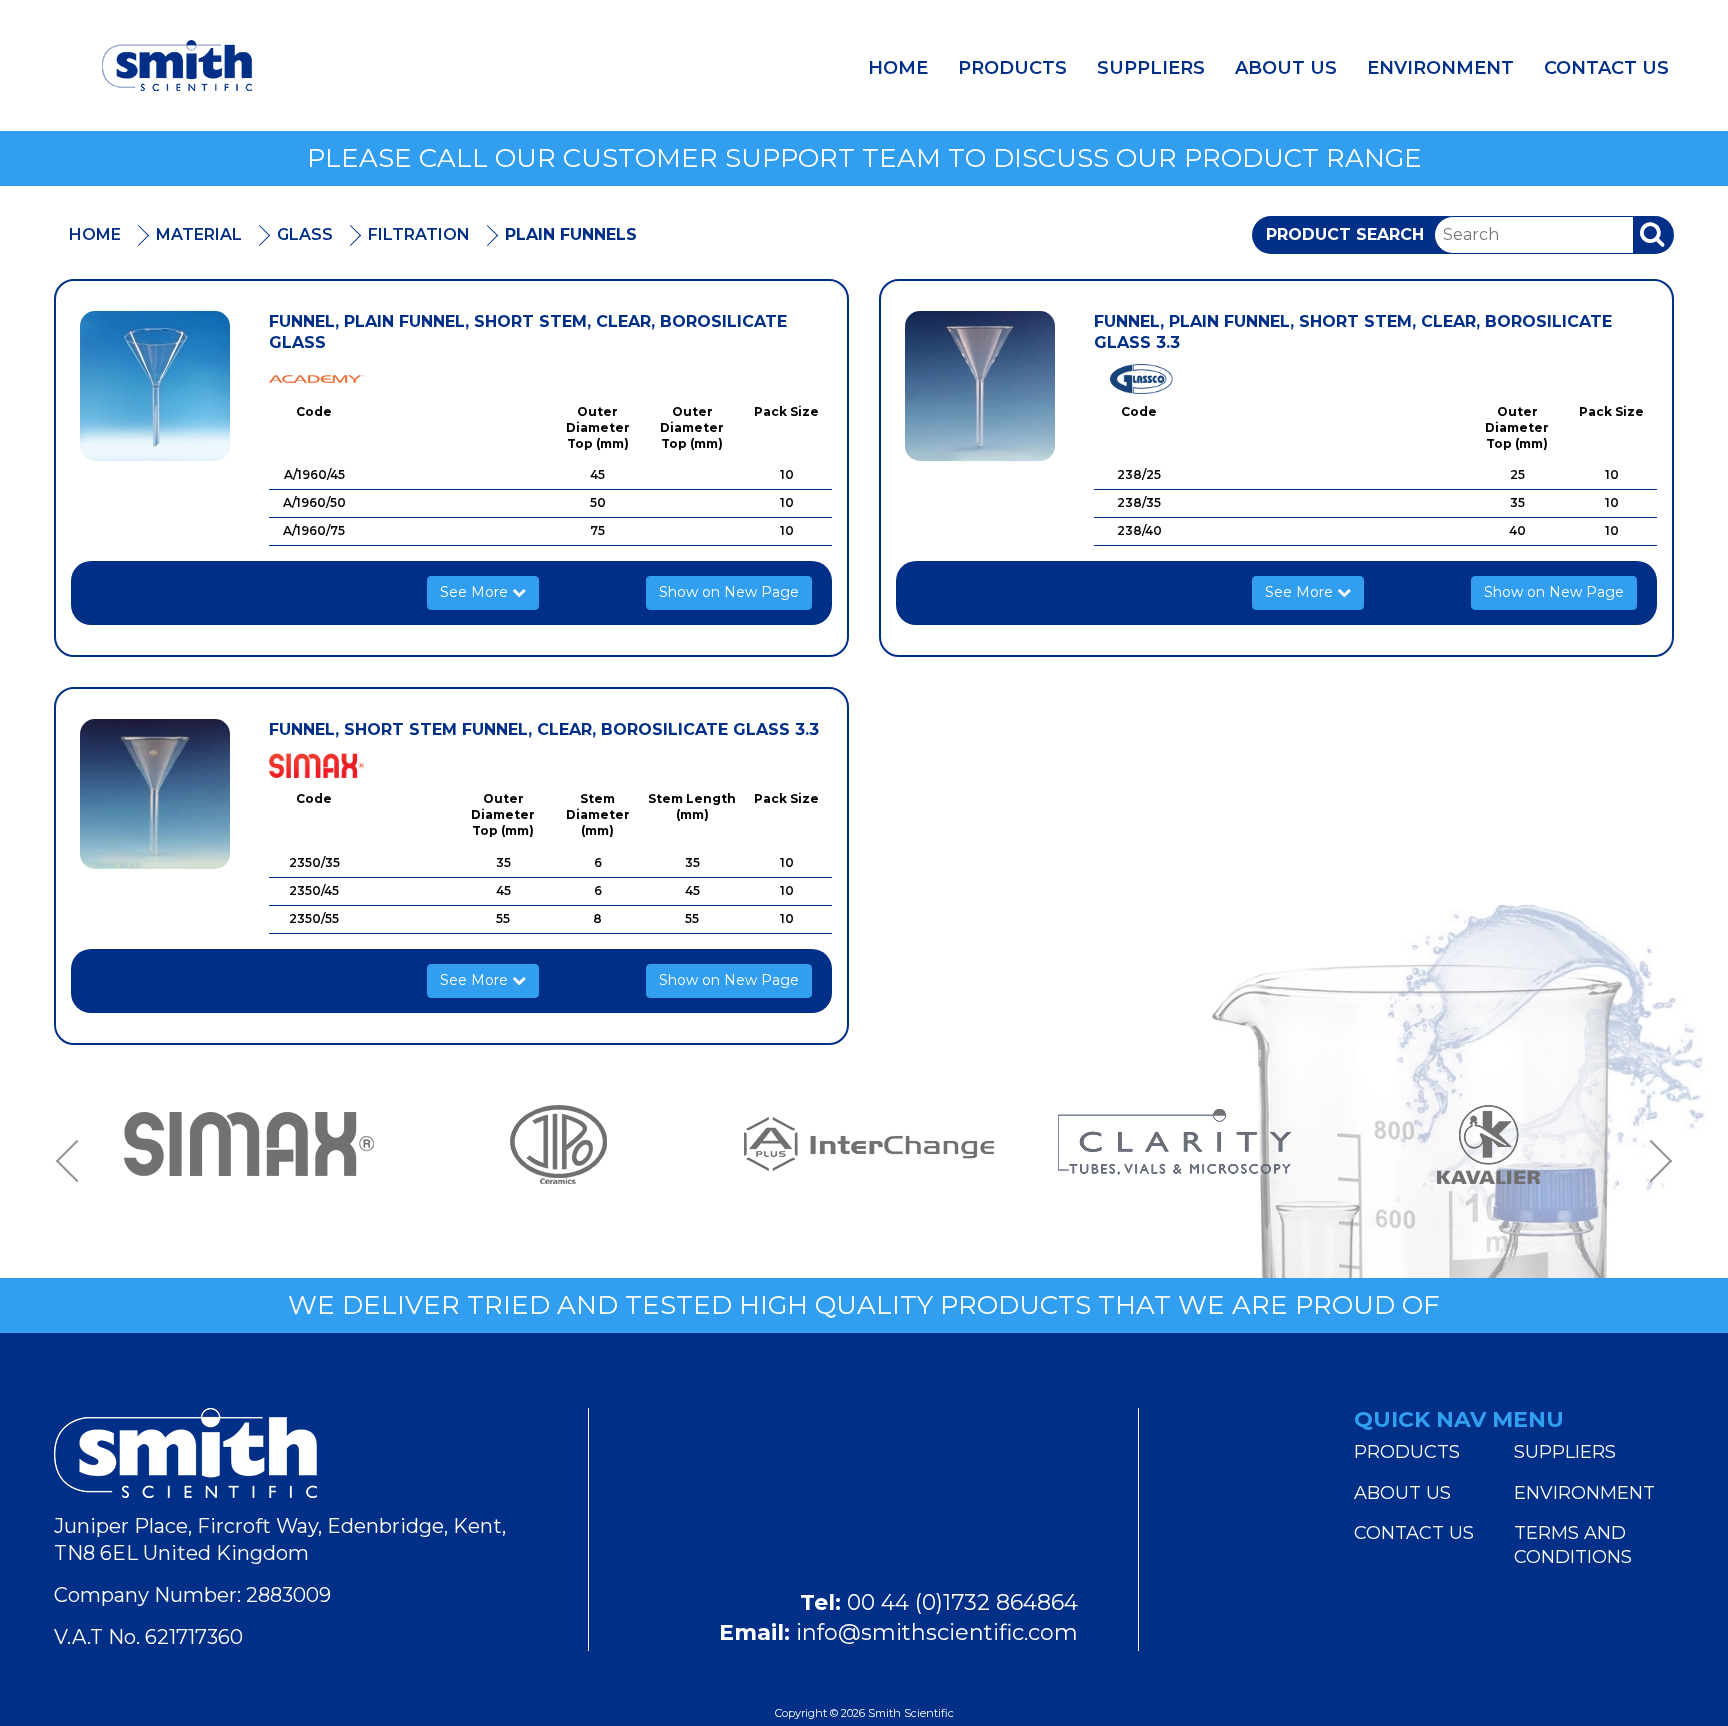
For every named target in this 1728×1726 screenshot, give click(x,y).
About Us (1286, 68)
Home (898, 68)
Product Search (1345, 234)
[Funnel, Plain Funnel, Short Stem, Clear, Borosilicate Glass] (155, 386)
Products (1012, 68)
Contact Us (1606, 68)
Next (1654, 1162)
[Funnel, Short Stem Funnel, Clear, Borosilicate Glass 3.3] (155, 794)
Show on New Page (729, 592)
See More (476, 592)
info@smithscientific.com (937, 1632)
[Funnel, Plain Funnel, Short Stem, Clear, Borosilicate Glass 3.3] (980, 386)
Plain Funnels (571, 234)
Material (199, 234)
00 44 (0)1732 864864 (962, 1602)
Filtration (419, 234)
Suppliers (1151, 68)
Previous (74, 1162)
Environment (1440, 68)
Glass (305, 234)
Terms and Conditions (1573, 1545)
